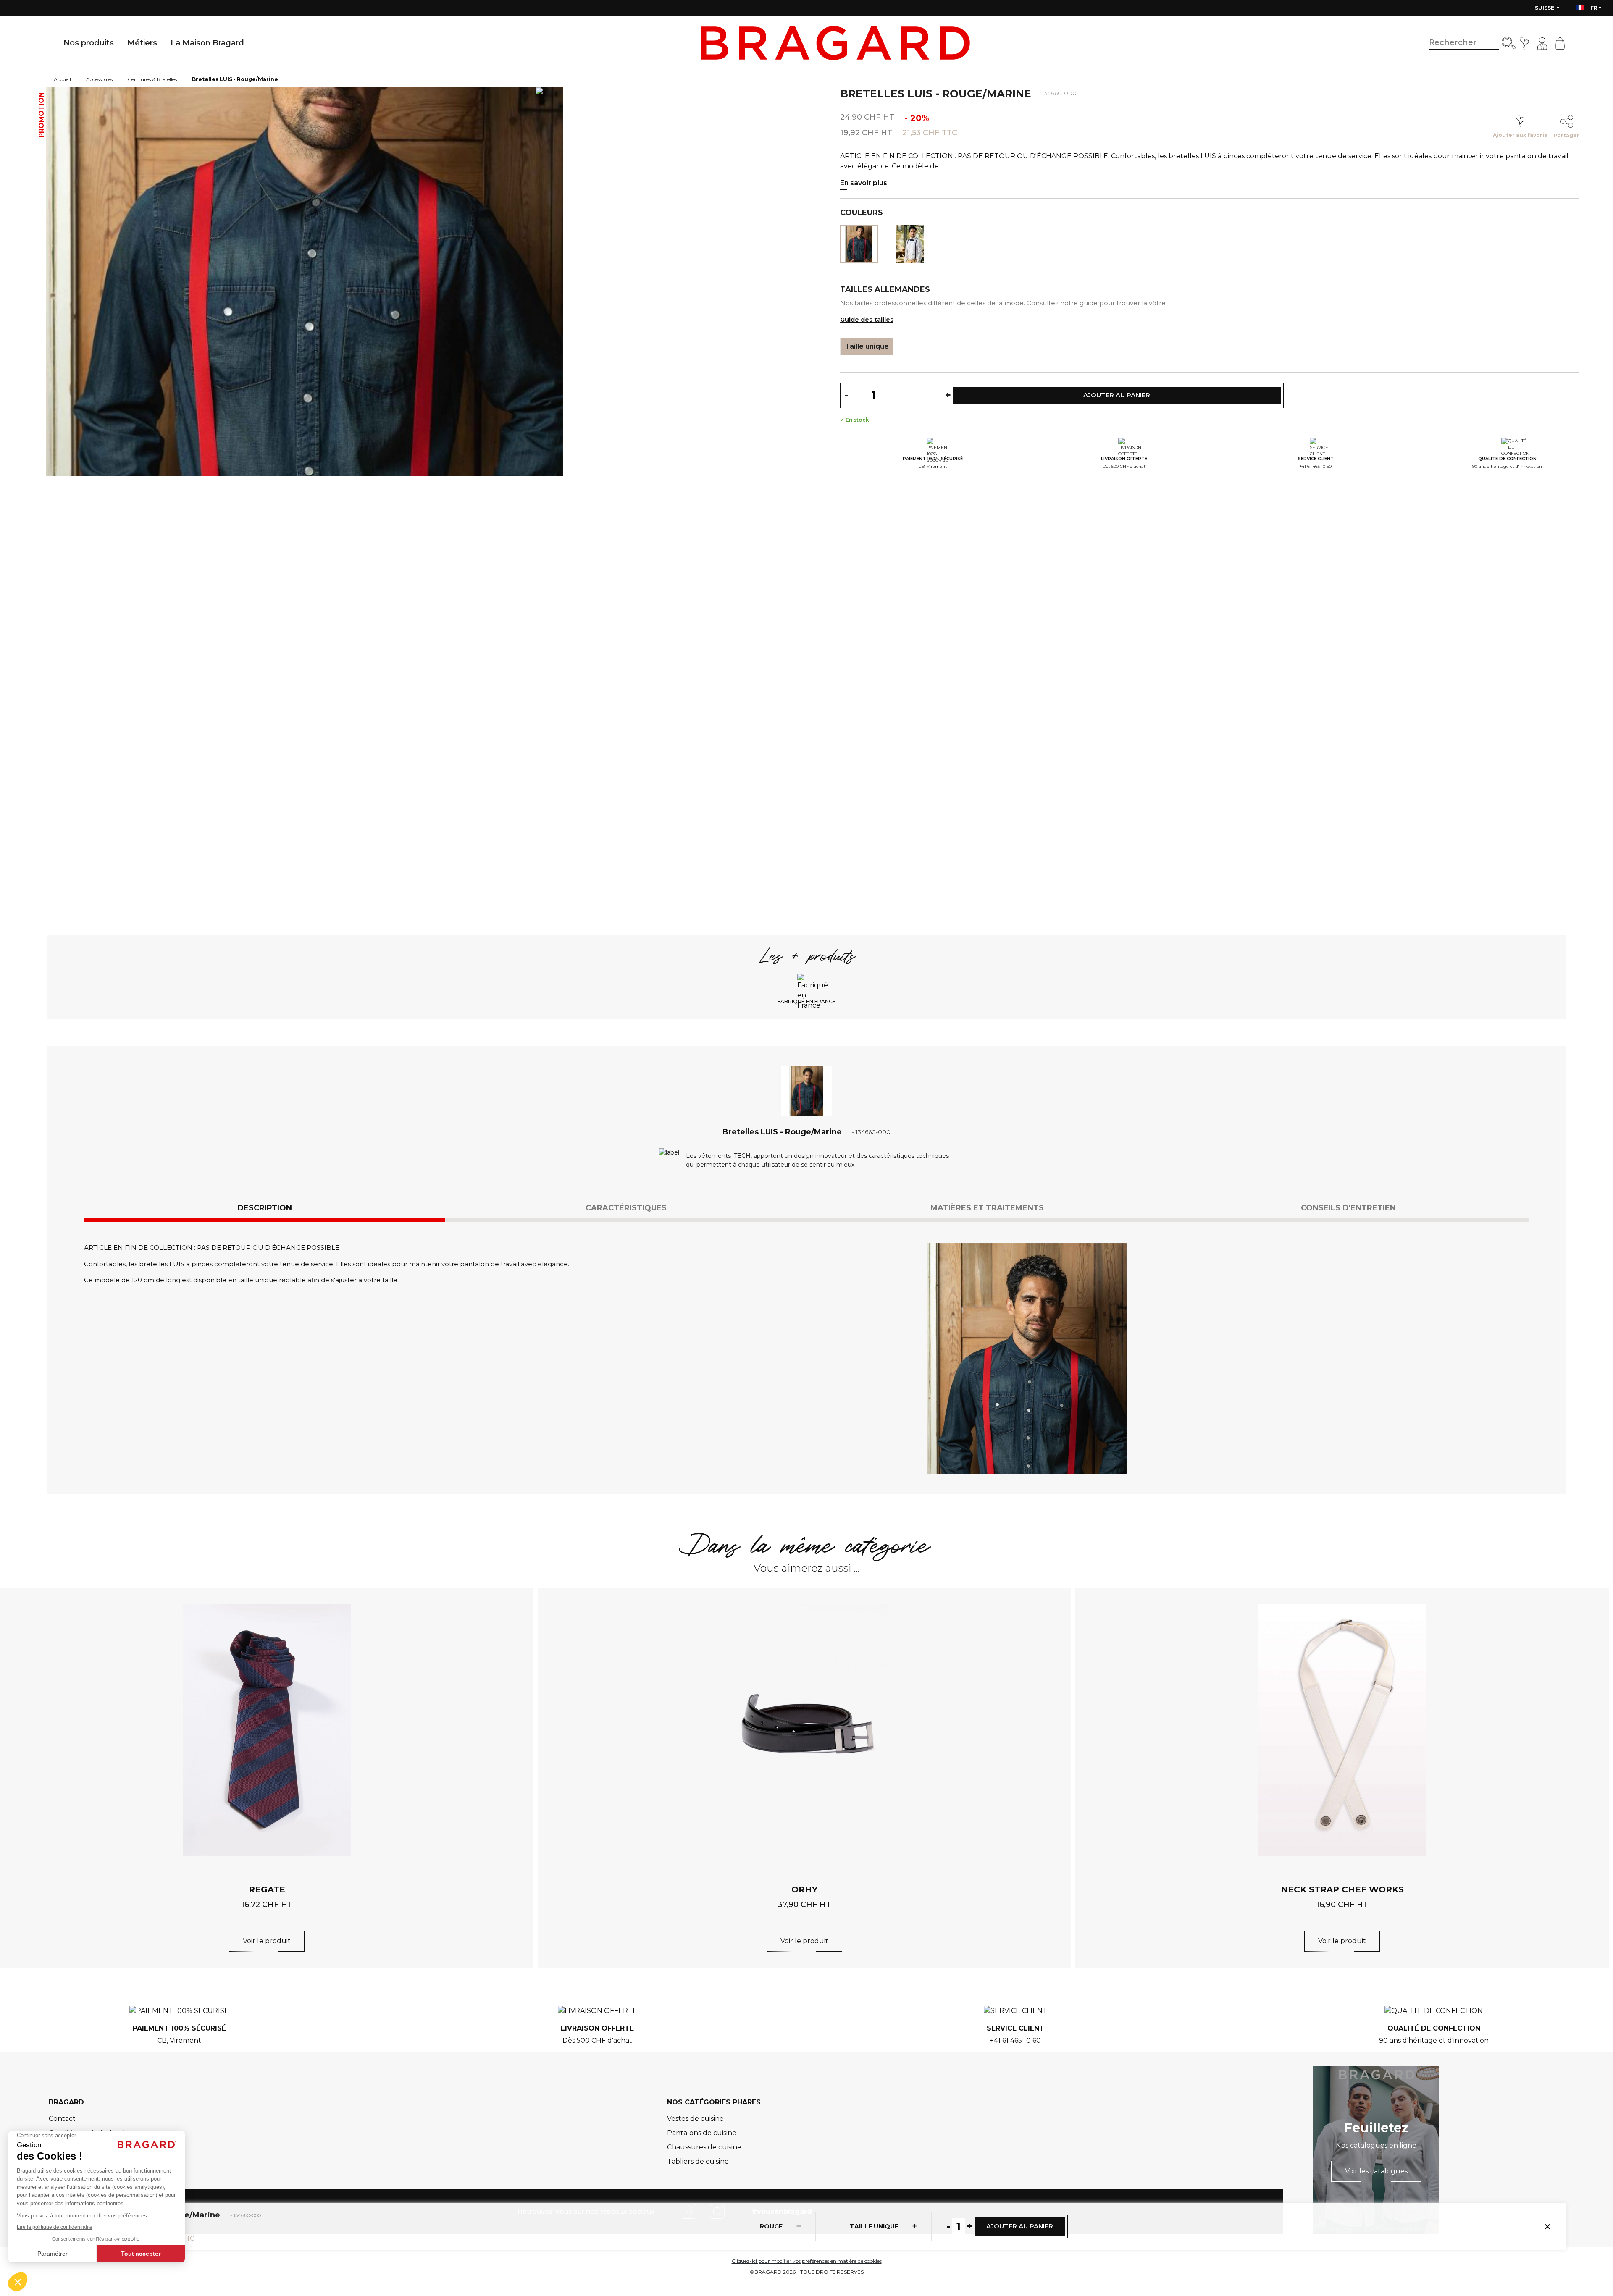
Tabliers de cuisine (698, 2161)
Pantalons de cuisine (702, 2133)
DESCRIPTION (265, 1208)
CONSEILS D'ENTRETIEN (1348, 1208)
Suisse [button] (1545, 8)
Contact (62, 2119)
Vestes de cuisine (695, 2119)
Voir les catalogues (1376, 2171)
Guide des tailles (867, 320)
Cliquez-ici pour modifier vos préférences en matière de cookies (807, 2261)
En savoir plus (864, 183)
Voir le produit (267, 1941)
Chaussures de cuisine (704, 2147)
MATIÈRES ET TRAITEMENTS (987, 1208)
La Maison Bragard (207, 43)
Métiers (142, 43)
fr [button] (1594, 8)
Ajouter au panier (1020, 2226)
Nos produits (89, 43)
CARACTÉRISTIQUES (626, 1208)
